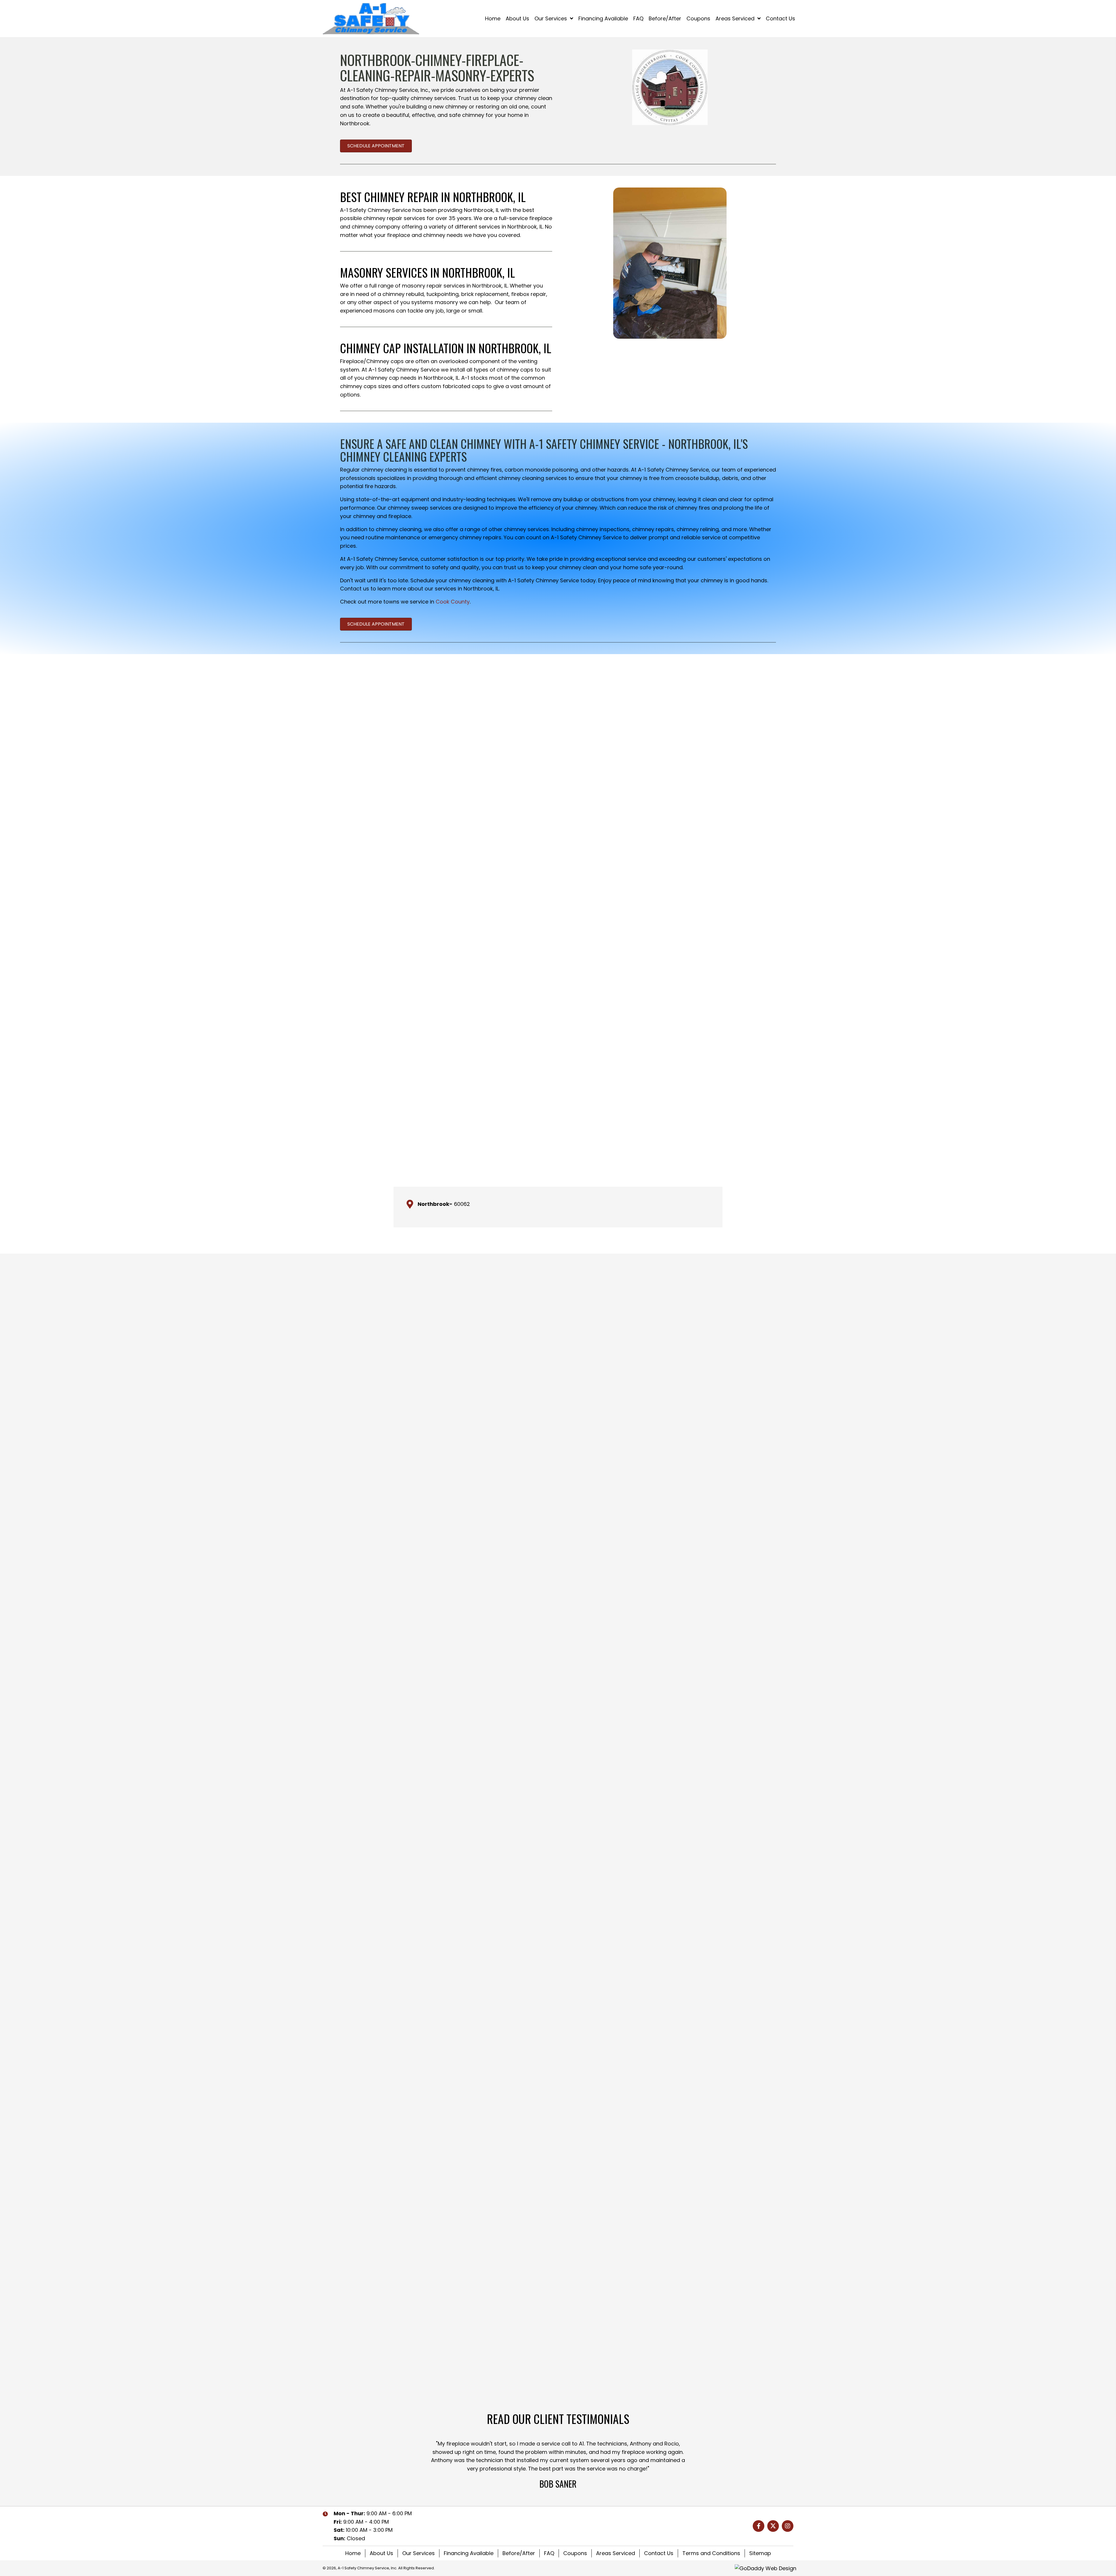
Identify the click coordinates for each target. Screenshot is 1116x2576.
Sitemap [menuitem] (760, 2553)
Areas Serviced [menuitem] (616, 2553)
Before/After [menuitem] (519, 2553)
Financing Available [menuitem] (469, 2553)
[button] (759, 2526)
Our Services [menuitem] (419, 2553)
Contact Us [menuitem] (659, 2553)
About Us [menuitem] (381, 2553)
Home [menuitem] (353, 2553)
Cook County (453, 602)
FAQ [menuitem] (549, 2553)
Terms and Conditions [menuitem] (711, 2553)
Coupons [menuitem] (575, 2553)
